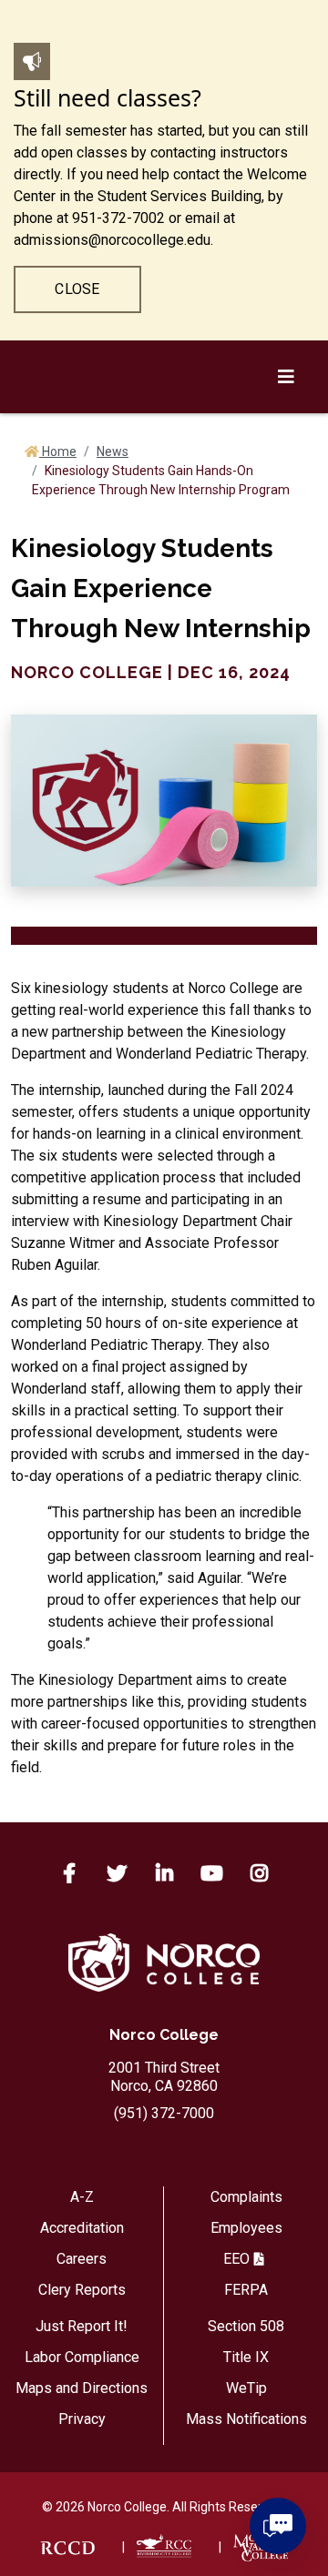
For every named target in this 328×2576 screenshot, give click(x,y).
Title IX (246, 2357)
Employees (246, 2228)
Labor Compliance (82, 2357)
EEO (236, 2259)
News (113, 451)
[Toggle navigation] (289, 921)
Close (77, 289)
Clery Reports (82, 2290)
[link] (67, 2547)
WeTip (246, 2388)
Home (58, 451)
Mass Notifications (246, 2419)
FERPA (246, 2290)
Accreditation (82, 2228)
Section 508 (246, 2326)
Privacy (82, 2419)
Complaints (246, 2197)
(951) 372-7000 (164, 2113)
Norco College (164, 2035)
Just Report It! (82, 2326)
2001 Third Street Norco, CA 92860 (164, 2077)
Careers (82, 2259)
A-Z (82, 2197)
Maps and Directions (82, 2388)
